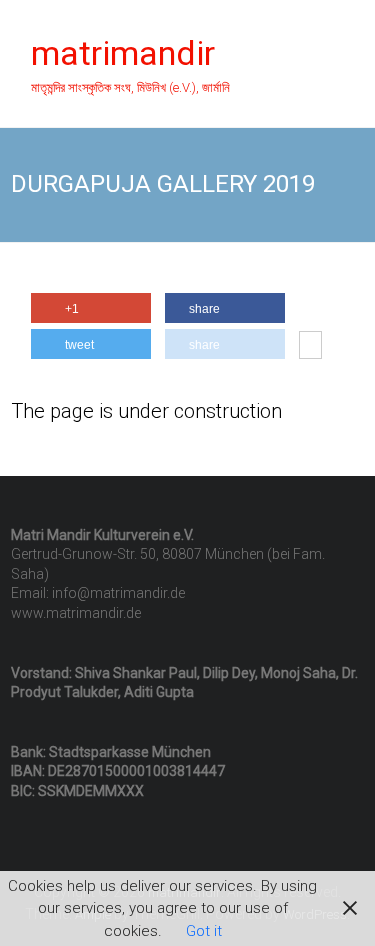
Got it (204, 931)
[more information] (310, 347)
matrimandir (123, 53)
